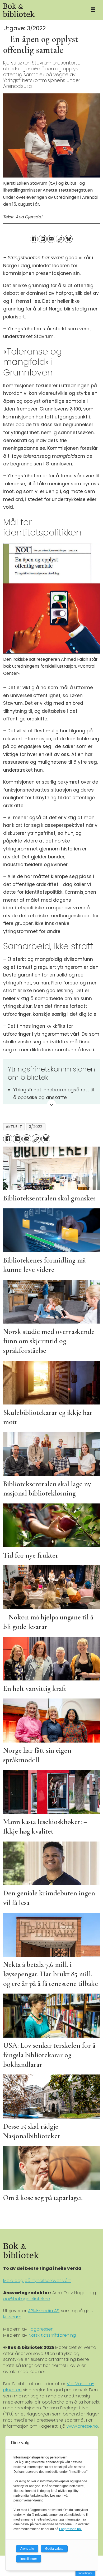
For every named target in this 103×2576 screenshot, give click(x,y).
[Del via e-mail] (51, 239)
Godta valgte (54, 2549)
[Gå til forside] (42, 10)
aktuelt (14, 1127)
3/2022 (36, 1127)
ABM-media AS (44, 2311)
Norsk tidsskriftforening (52, 2335)
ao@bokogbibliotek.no (27, 2299)
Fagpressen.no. (70, 2529)
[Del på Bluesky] (69, 239)
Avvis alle (27, 2549)
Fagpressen (41, 2329)
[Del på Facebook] (34, 239)
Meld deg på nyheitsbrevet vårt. (37, 2281)
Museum (12, 2317)
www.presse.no (82, 2426)
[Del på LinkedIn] (43, 239)
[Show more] (52, 1105)
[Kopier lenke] (60, 239)
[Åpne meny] (93, 10)
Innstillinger (85, 2573)
